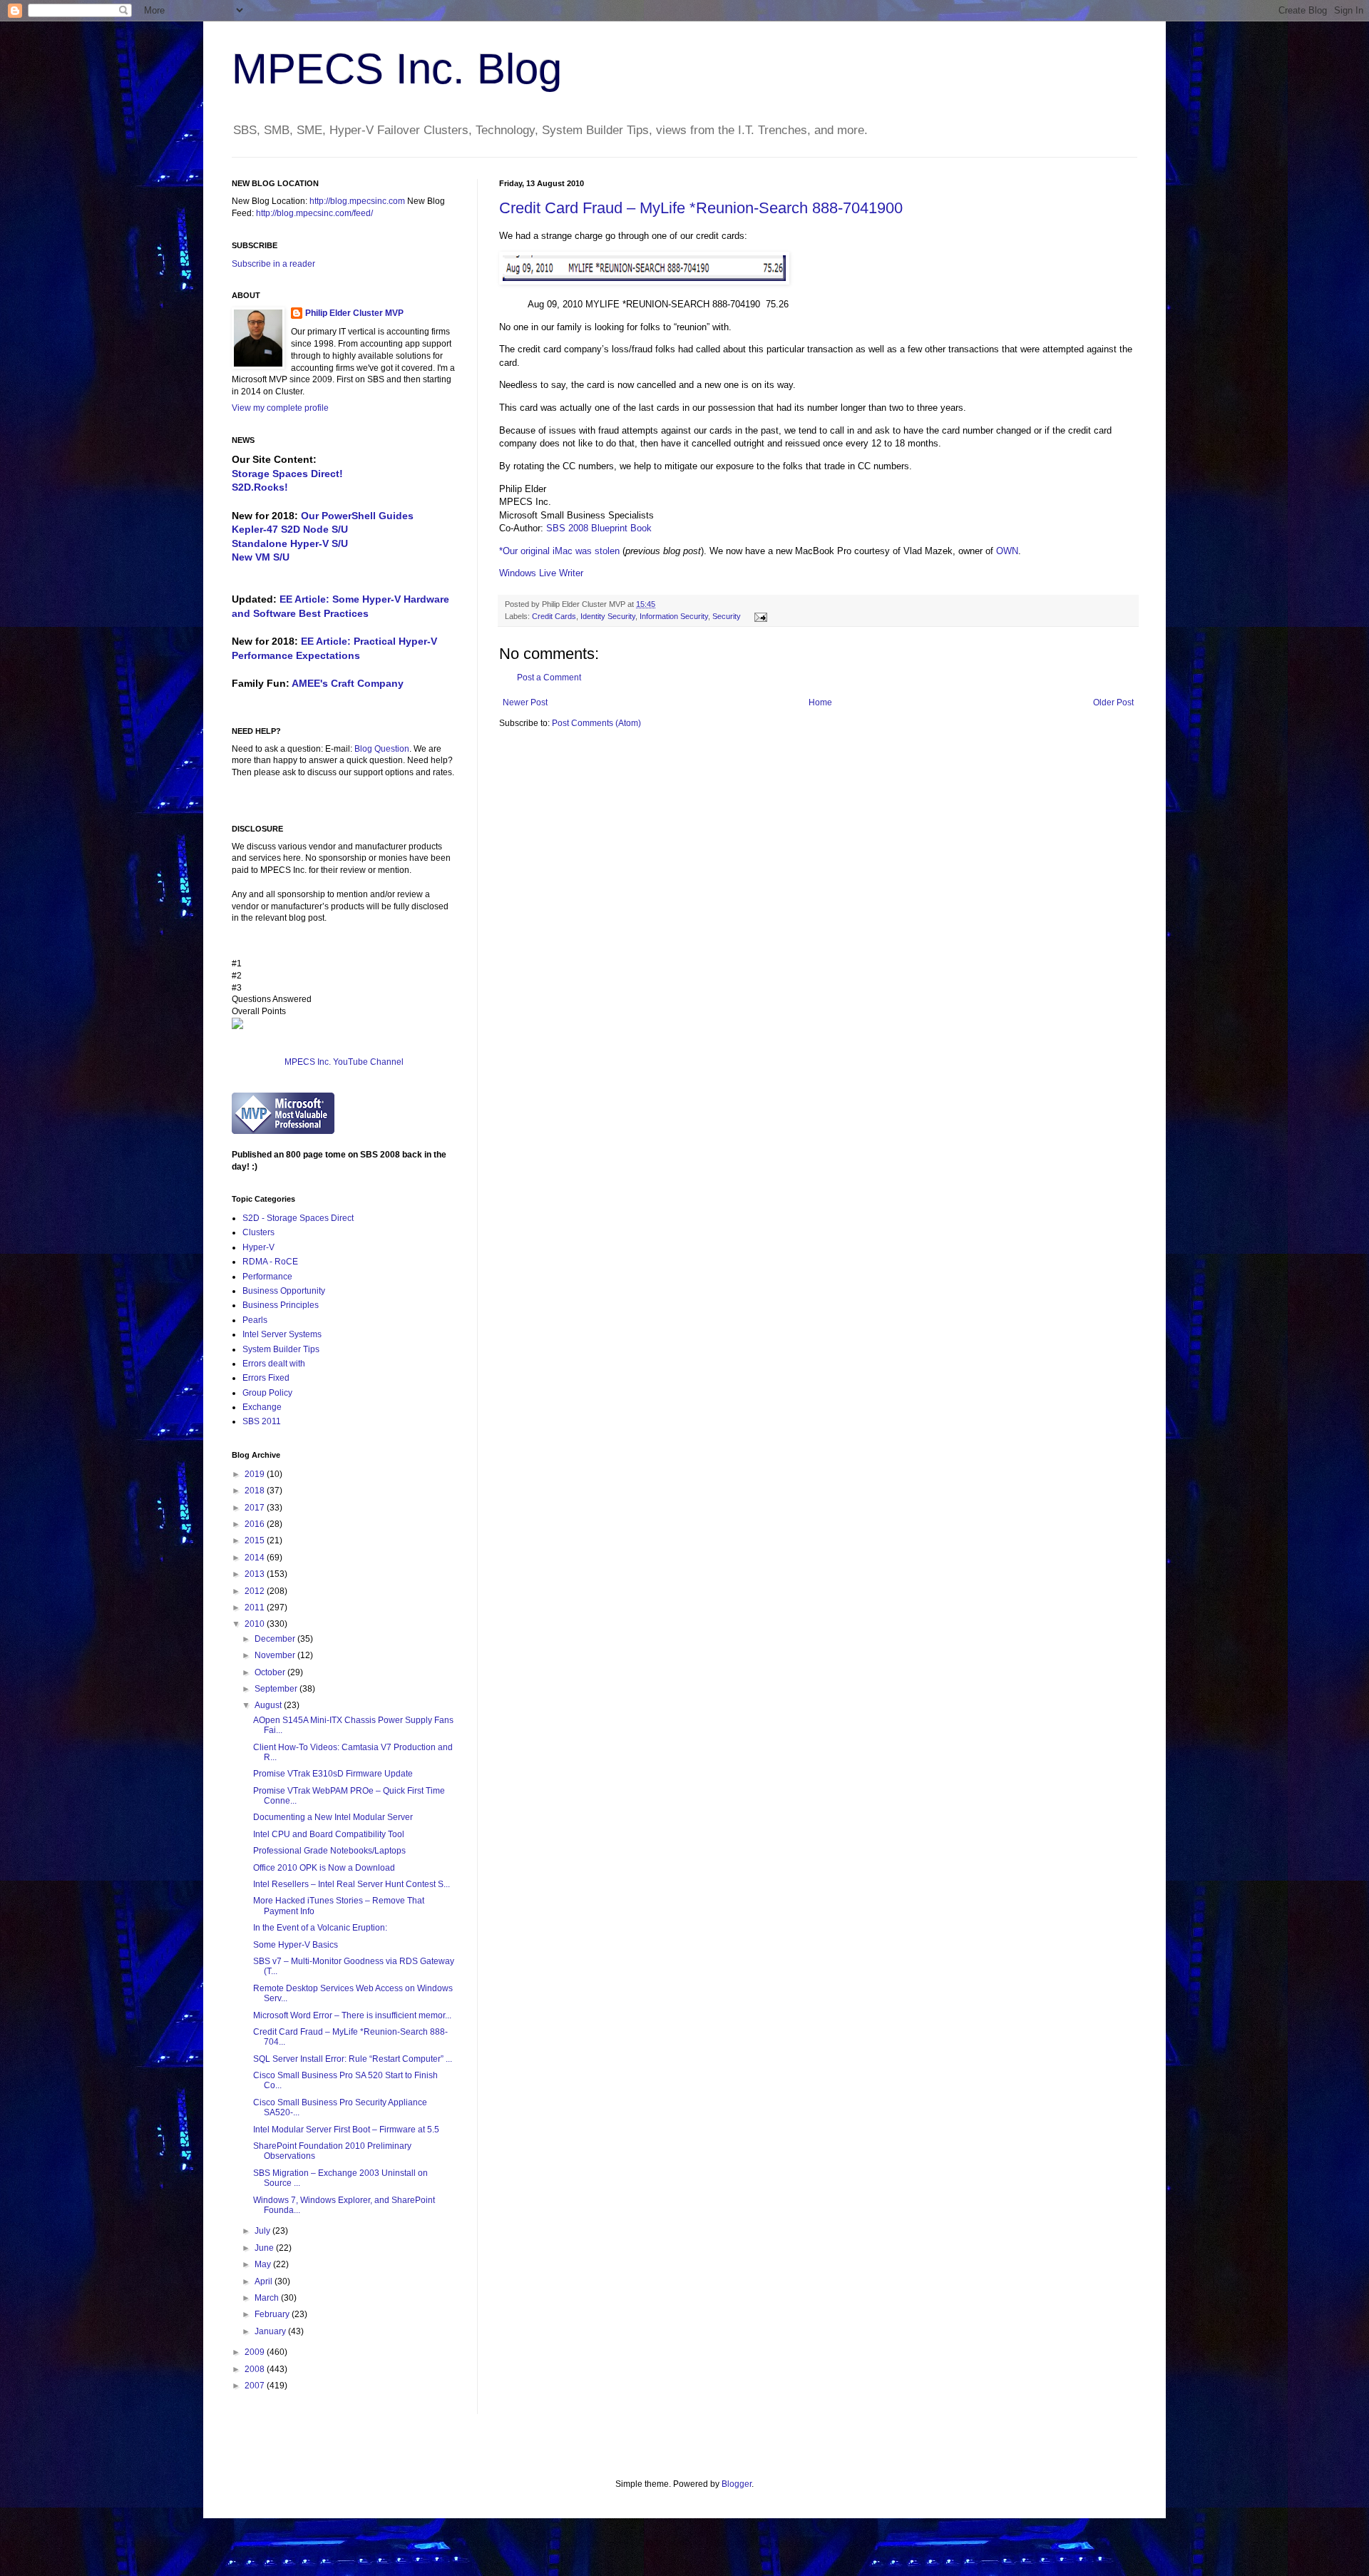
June (265, 2248)
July (263, 2231)
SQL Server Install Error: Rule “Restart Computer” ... (353, 2059)
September (277, 1689)
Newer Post (525, 702)
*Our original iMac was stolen (559, 551)
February (273, 2314)
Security (727, 616)
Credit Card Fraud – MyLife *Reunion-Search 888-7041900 (701, 208)
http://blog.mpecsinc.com (357, 201)
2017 (256, 1508)
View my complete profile (280, 408)
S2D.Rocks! (260, 487)
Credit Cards (554, 616)
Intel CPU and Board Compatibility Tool (329, 1834)
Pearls (255, 1320)
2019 (256, 1474)
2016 (256, 1524)
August (269, 1705)
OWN (1007, 551)
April (265, 2281)
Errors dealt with (274, 1364)
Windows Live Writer (541, 573)
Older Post (1113, 702)
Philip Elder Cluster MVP (354, 313)
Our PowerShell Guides (357, 516)
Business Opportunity (284, 1291)
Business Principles (281, 1305)
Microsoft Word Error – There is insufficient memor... (352, 2015)
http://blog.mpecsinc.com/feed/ (314, 213)
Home (820, 702)
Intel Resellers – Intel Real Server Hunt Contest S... (352, 1884)
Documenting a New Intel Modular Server (333, 1817)
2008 (256, 2369)
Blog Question (382, 749)
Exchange (262, 1407)
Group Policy (267, 1393)
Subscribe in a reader (273, 264)
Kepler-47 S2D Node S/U (290, 529)
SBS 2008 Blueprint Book (599, 528)
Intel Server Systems (282, 1334)
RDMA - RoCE (270, 1262)
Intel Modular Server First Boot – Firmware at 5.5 (346, 2130)
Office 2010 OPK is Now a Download (324, 1868)
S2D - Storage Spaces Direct (298, 1218)
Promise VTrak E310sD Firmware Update (333, 1774)
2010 (256, 1624)
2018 (256, 1491)
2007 (256, 2386)
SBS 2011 (262, 1421)
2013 (256, 1574)
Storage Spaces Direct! (287, 474)
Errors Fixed (266, 1378)
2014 (256, 1558)
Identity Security (608, 616)
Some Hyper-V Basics (296, 1945)
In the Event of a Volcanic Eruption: (320, 1928)
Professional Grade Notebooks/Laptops (329, 1851)
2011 (256, 1608)
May (264, 2264)
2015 (256, 1540)
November (276, 1655)
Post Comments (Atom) (596, 723)
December (276, 1639)
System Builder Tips (281, 1349)
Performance (267, 1277)
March (268, 2298)
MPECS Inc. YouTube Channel (344, 1062)
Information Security (674, 616)
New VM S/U (261, 557)
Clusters (258, 1232)
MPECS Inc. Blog (397, 69)
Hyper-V (258, 1247)
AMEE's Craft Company (348, 683)
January (271, 2331)
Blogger (737, 2484)
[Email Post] (759, 616)
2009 (256, 2352)
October (271, 1672)
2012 (256, 1591)
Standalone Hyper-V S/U (290, 543)
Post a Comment (549, 678)
